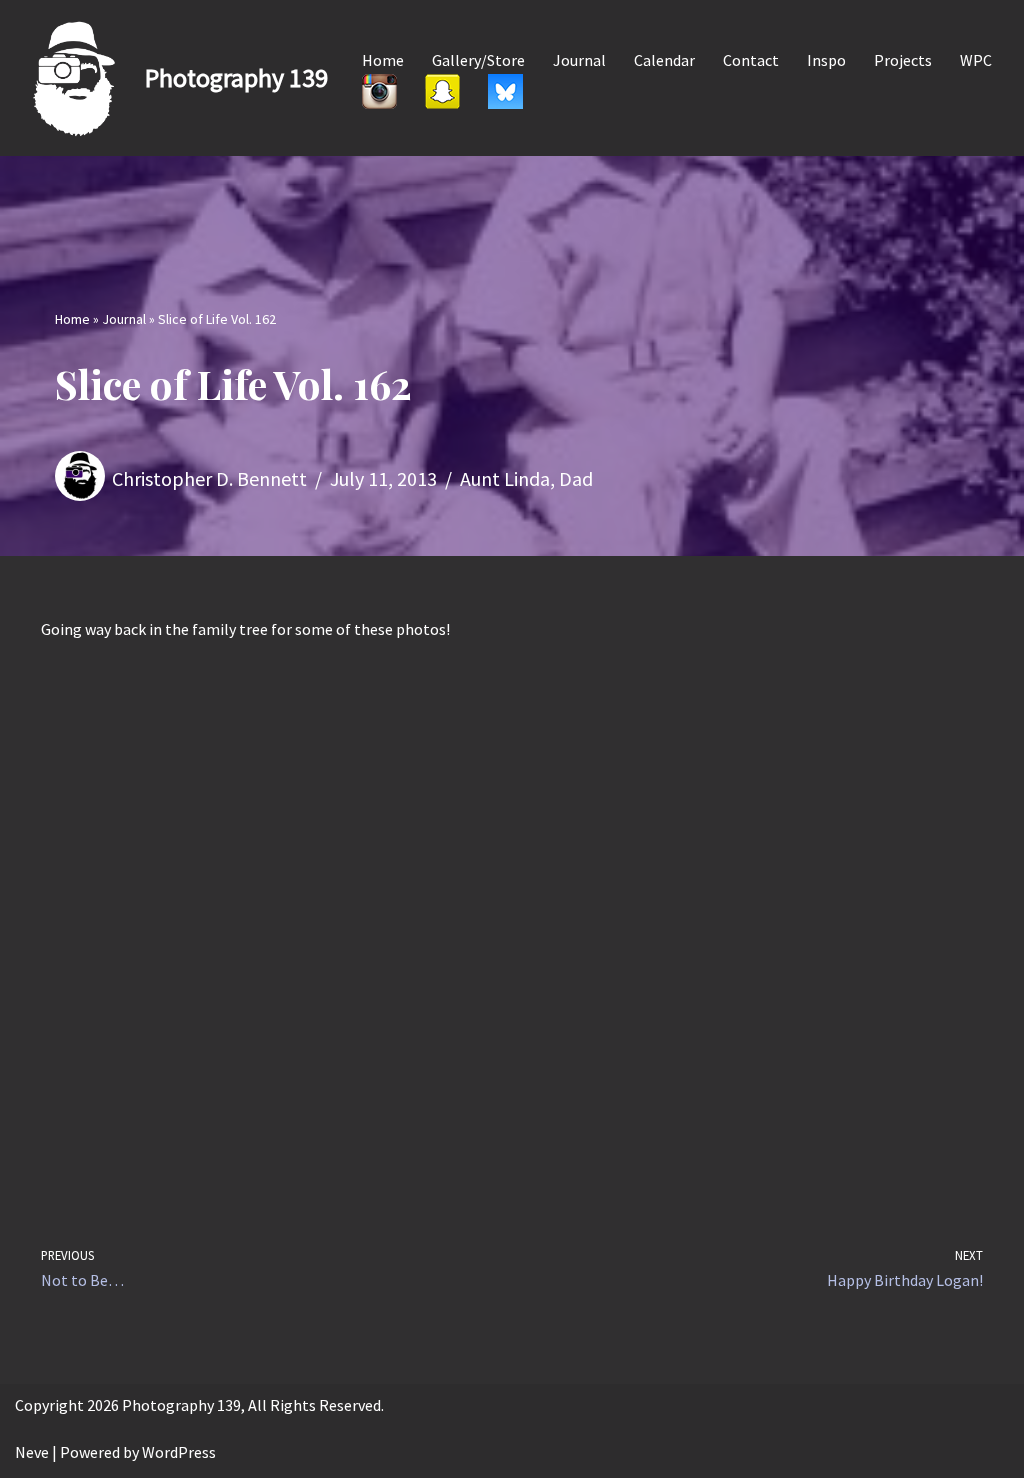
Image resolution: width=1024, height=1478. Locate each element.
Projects (903, 60)
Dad (576, 478)
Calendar (664, 60)
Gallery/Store (478, 60)
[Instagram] (379, 91)
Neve (32, 1452)
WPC (976, 60)
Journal (579, 60)
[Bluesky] (505, 91)
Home (383, 60)
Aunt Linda (505, 478)
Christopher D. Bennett (209, 478)
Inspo (826, 60)
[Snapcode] (442, 91)
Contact (751, 60)
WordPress (179, 1452)
